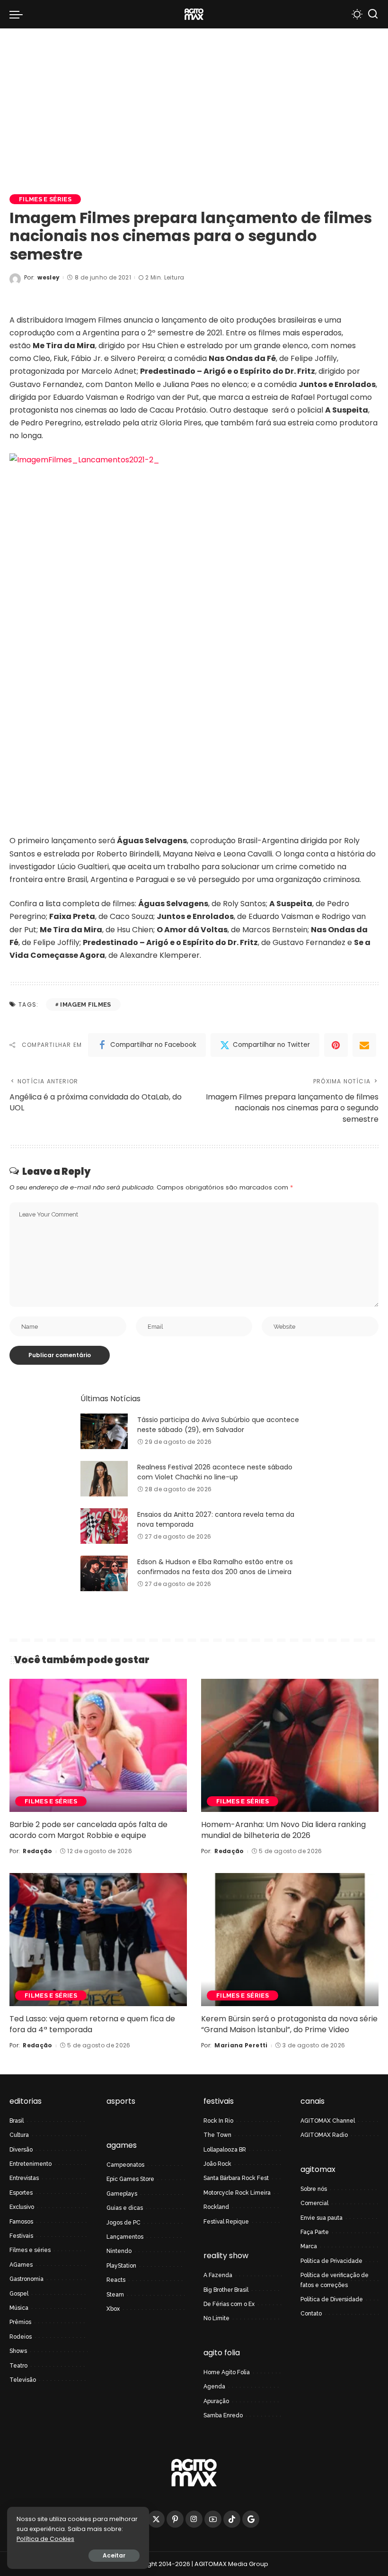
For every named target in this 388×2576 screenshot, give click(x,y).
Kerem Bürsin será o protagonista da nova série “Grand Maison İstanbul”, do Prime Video (289, 2024)
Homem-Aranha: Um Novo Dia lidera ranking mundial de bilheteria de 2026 (283, 1830)
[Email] (364, 1045)
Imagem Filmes (85, 1004)
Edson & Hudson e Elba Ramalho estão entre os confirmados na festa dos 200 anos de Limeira (215, 1567)
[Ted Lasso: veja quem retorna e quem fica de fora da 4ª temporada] (98, 1940)
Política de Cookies (45, 2539)
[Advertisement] (194, 99)
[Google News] (251, 2519)
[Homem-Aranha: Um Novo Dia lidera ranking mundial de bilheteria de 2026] (290, 1745)
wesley (48, 277)
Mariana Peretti (241, 2045)
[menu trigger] (18, 14)
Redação (37, 1851)
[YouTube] (213, 2519)
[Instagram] (194, 2519)
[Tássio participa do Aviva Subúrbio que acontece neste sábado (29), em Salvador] (104, 1431)
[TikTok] (232, 2519)
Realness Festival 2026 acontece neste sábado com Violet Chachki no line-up (215, 1472)
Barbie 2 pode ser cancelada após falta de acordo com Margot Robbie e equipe (88, 1830)
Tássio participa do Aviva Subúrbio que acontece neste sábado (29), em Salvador (218, 1425)
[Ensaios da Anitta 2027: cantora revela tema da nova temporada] (104, 1526)
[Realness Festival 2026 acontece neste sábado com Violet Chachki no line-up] (104, 1479)
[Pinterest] (336, 1045)
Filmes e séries (45, 199)
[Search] (373, 14)
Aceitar (114, 2555)
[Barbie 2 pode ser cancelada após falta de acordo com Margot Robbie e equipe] (98, 1745)
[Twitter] (156, 2519)
